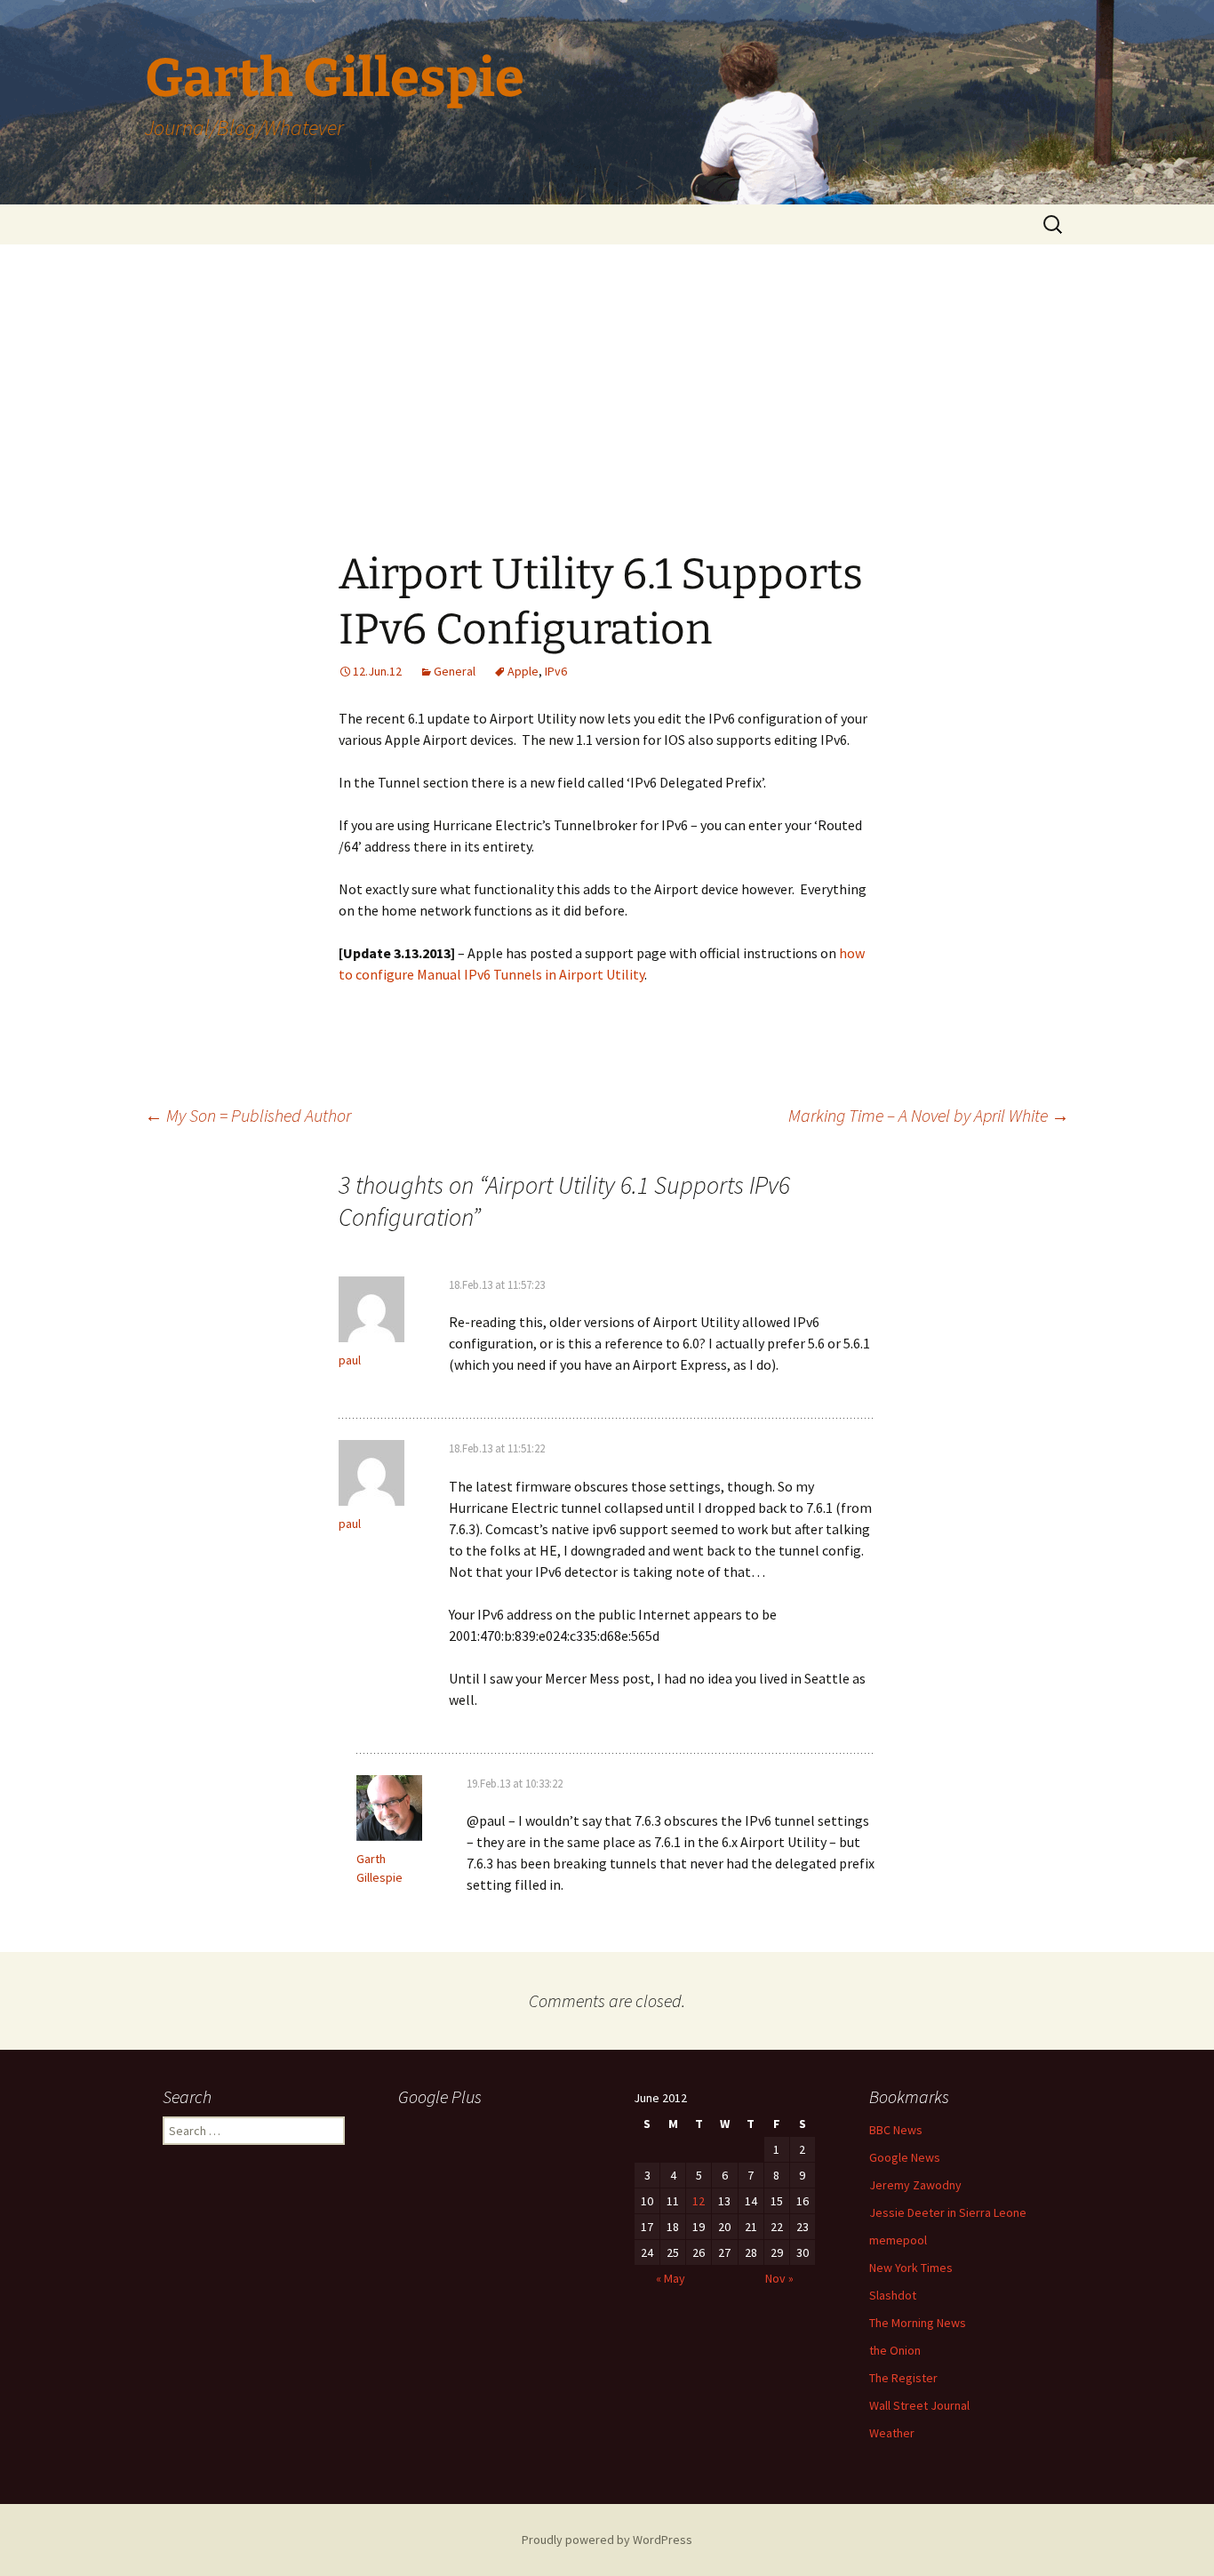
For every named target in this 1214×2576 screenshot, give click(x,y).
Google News (905, 2157)
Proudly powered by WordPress (607, 2540)
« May (671, 2278)
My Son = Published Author (248, 1115)
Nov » (779, 2278)
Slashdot (893, 2295)
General (455, 671)
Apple (523, 671)
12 (699, 2201)
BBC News (896, 2130)
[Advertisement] (607, 378)
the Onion (895, 2350)
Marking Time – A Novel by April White (929, 1115)
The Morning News (918, 2323)
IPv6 (556, 671)
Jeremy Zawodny (915, 2185)
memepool (898, 2240)
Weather (892, 2433)
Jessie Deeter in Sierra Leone (948, 2212)
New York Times (911, 2268)
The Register (903, 2378)
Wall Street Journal (919, 2405)
